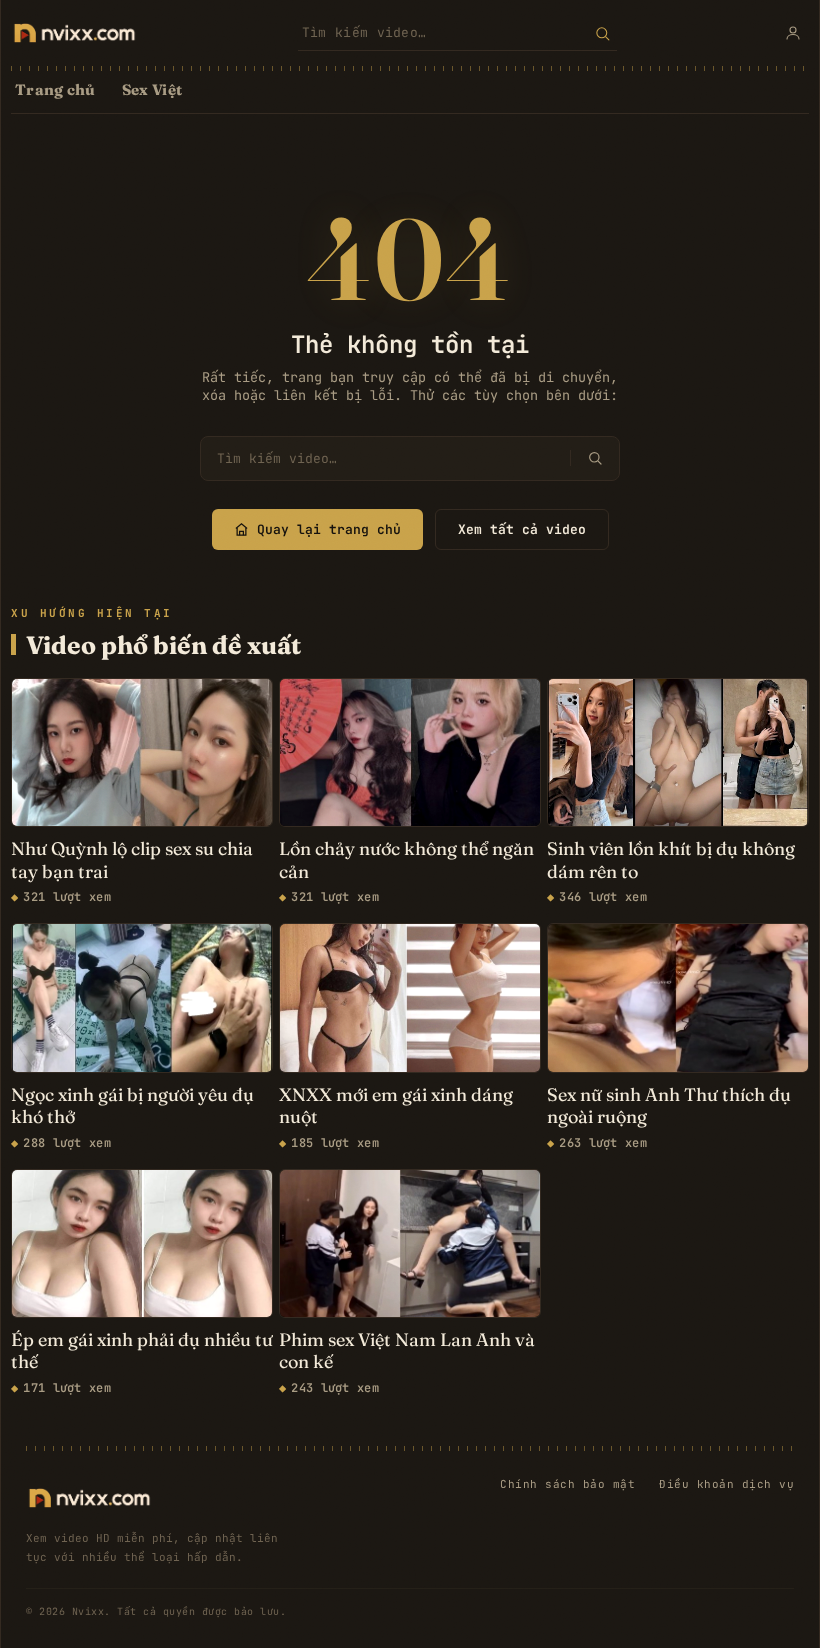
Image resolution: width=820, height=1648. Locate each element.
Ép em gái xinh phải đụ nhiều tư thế (142, 1351)
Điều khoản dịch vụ (726, 1484)
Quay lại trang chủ (329, 529)
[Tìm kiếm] (602, 33)
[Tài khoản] (793, 33)
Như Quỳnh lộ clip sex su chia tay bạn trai (132, 860)
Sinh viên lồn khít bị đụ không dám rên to (671, 860)
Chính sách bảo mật (567, 1484)
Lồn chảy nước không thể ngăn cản (406, 860)
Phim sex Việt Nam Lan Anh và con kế (407, 1351)
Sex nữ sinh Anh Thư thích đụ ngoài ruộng (669, 1106)
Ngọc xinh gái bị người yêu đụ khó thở (132, 1106)
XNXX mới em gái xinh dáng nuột (396, 1106)
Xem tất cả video (522, 529)
